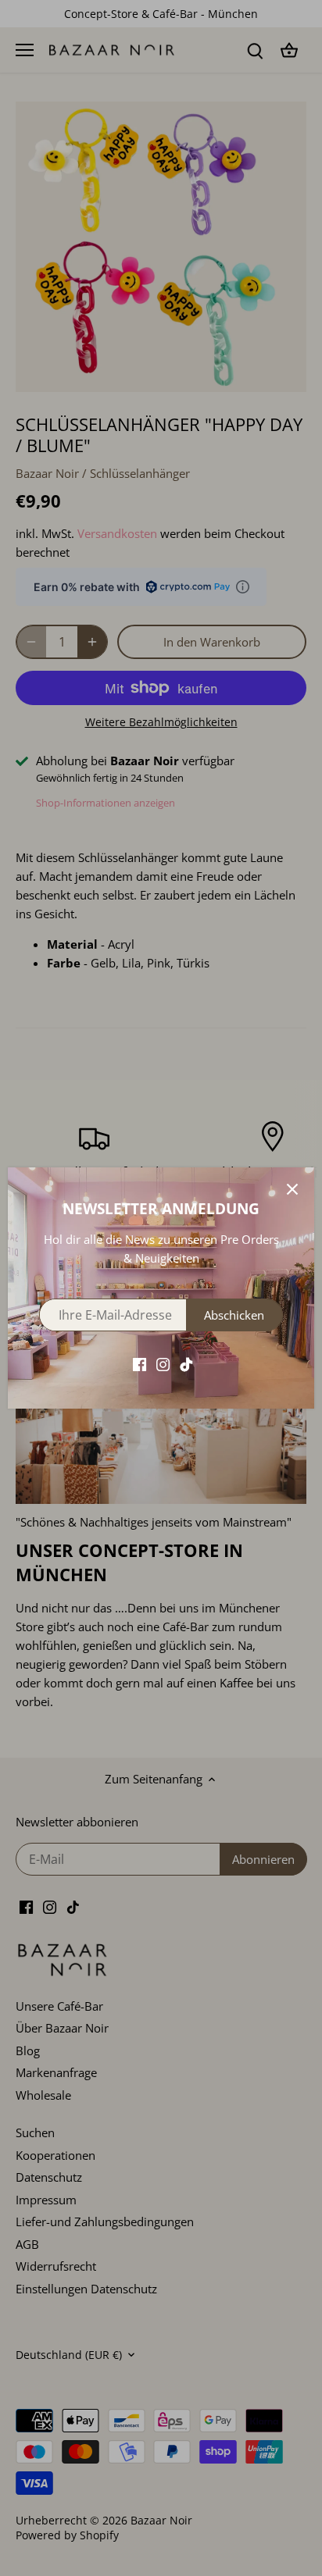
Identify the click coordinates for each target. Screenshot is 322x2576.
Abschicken (234, 1315)
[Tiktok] (186, 1363)
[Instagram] (163, 1363)
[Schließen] (292, 1189)
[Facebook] (140, 1363)
